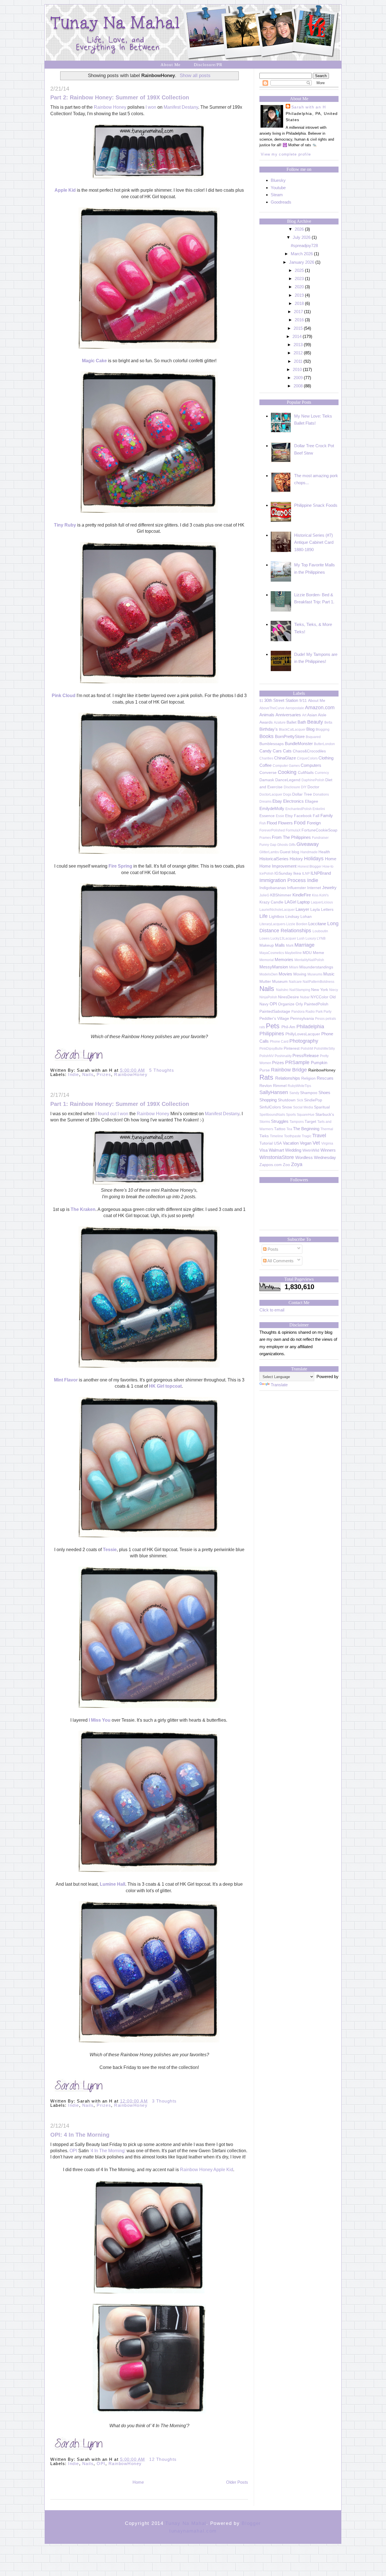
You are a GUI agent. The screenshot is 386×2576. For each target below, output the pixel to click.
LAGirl (290, 902)
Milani (294, 967)
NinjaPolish (268, 997)
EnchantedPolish (299, 809)
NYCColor (319, 997)
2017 (298, 312)
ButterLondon (324, 744)
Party (328, 1012)
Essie (280, 816)
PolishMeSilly (324, 1049)
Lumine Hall (112, 1884)
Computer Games (286, 766)
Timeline (277, 1136)
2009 (298, 378)
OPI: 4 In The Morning (80, 2135)
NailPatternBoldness (318, 982)
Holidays (314, 859)
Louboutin (320, 931)
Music (329, 974)
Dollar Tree (302, 794)
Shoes (324, 1092)
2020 (299, 287)
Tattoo (280, 1129)
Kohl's (324, 895)
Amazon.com (320, 708)
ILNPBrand (321, 873)
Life (264, 916)
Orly (299, 1004)
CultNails (306, 773)
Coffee (265, 765)
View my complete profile (286, 154)
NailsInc (282, 990)
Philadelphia (310, 1027)
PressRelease (306, 1055)
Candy (265, 751)
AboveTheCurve (272, 708)
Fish (263, 823)
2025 (299, 270)
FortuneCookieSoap (319, 830)
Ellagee (312, 801)
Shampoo (309, 1093)
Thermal (327, 1129)
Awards (266, 722)
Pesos (320, 1019)
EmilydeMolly (272, 808)
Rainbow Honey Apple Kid (207, 2170)
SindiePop (313, 1100)
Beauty (315, 722)
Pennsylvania (302, 1019)
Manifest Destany (181, 107)
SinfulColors (270, 1107)
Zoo (286, 1165)
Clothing (326, 758)
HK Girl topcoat (165, 1386)
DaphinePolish (313, 780)
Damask (267, 780)
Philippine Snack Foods (316, 505)
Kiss (315, 895)
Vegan (306, 1143)
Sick (300, 1100)
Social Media (303, 1107)
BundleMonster (299, 744)
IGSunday (283, 873)
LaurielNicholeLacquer (277, 910)
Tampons (297, 1122)
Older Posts (237, 2482)
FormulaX (293, 830)
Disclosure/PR (208, 65)
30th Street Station (281, 700)
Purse (265, 1070)
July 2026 (302, 237)
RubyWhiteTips (299, 1086)
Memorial (267, 960)
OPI (73, 2151)
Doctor (313, 787)
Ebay (277, 801)
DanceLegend (288, 780)
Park (319, 1012)
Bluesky (278, 180)
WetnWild (311, 1150)
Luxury (311, 938)
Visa (264, 1150)
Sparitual (322, 1107)
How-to (328, 866)
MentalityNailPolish (309, 960)
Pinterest (292, 1048)
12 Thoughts (163, 2459)
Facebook (303, 816)
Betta (328, 722)
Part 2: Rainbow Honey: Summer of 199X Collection (120, 97)
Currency (322, 773)
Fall (316, 816)
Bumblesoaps (272, 744)
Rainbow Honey (110, 107)
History (296, 859)
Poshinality (283, 1056)
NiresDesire (289, 997)
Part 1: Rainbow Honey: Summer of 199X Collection (120, 1104)
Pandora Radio (303, 1012)
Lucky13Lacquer (283, 938)
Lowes (264, 938)
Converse (268, 773)
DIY (304, 787)
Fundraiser (320, 838)
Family (327, 816)
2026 (299, 229)
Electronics (293, 801)
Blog (310, 729)
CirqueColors (307, 758)
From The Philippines (291, 837)
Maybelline (293, 953)
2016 (299, 320)
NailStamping (300, 990)
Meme (318, 953)
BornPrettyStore (290, 736)
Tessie (110, 1550)
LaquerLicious (322, 902)
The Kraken (83, 1209)
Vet (316, 1143)
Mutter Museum (274, 982)
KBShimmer (281, 895)
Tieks (264, 1136)
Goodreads (281, 202)
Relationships (288, 1078)
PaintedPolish (316, 1004)
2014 (297, 336)
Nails (88, 1074)
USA (278, 1143)
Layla (315, 910)
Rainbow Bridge (289, 1070)
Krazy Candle (271, 902)
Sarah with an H (309, 107)
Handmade (309, 852)
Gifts (292, 845)
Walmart (276, 1150)
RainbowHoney (131, 1074)
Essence (267, 816)
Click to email (272, 1310)
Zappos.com (271, 1165)
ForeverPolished (272, 830)
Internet (314, 888)
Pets (273, 1026)
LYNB (321, 938)
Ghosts (283, 845)
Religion (308, 1078)
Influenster (297, 888)
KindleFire (302, 895)
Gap (273, 845)
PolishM (307, 1049)
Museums (315, 974)
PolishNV (267, 1056)
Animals (267, 715)
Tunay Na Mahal (186, 2523)
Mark (290, 946)
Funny (264, 845)
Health (324, 852)
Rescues (325, 1078)
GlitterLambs (269, 852)
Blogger (251, 2523)
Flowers (285, 823)
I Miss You (100, 1720)
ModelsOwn (269, 974)
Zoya (297, 1164)
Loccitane (317, 924)
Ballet (291, 722)
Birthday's (269, 729)
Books (266, 736)
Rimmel (280, 1086)
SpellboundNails (272, 1115)
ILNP (306, 874)
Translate (279, 1385)
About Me (171, 65)
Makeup (267, 945)
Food (300, 823)
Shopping (268, 1100)
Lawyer (302, 909)
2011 (298, 361)
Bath (302, 722)
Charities (266, 758)
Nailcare (295, 982)
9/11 (303, 701)
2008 (298, 386)
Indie (74, 1074)
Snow (287, 1107)
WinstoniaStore (277, 1157)
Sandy (294, 1093)
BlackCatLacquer (292, 730)
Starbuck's (325, 1115)
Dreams (265, 802)
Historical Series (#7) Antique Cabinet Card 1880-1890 (314, 542)
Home (138, 2482)
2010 (297, 369)
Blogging (323, 730)
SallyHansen (274, 1092)
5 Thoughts (162, 1070)
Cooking (287, 772)
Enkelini (319, 809)
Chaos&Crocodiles (309, 751)
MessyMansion (274, 967)
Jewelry (329, 888)
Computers (311, 765)
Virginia (327, 1143)
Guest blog (289, 852)
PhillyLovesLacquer (303, 1034)
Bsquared (313, 737)
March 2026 (302, 254)
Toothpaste (292, 1136)
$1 (261, 701)
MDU (307, 953)
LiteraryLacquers (272, 924)
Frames (265, 838)
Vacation (291, 1143)
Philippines (272, 1034)
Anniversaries (288, 715)
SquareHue (306, 1115)
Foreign (314, 823)
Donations (321, 794)
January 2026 (302, 262)
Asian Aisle (317, 715)
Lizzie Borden (297, 924)
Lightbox (277, 917)
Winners (328, 1150)
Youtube (278, 188)
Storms (265, 1122)
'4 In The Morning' (108, 2151)
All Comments (280, 1261)
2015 (298, 328)
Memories (284, 960)
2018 (299, 303)
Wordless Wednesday (316, 1157)
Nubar (305, 997)
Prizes (104, 1074)
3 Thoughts (164, 2101)
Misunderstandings (316, 967)
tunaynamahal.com (193, 2531)
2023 (299, 279)
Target (310, 1122)
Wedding (293, 1150)
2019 (299, 295)
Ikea (297, 873)
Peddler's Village (274, 1019)
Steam (277, 195)
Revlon (266, 1086)
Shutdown (287, 1100)
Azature (280, 722)
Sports (291, 1115)
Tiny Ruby (66, 525)
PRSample (297, 1062)
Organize (286, 1004)
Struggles (280, 1121)
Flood (272, 823)
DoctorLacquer (271, 794)
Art (304, 715)
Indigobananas (273, 888)
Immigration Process (283, 880)
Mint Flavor (66, 1380)
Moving (300, 974)
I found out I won (112, 1114)
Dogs (287, 794)
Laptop (303, 902)
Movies (285, 974)
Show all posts (195, 75)
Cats (287, 751)
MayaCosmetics (272, 953)
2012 (298, 353)
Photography (304, 1041)
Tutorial (266, 1143)
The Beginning (306, 1129)
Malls (280, 945)
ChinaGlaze (285, 758)
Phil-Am (288, 1027)
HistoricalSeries (274, 859)
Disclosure (292, 787)
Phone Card (279, 1042)
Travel (319, 1136)
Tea (289, 1129)
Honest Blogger (310, 866)
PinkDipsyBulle (271, 1049)
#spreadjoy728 (304, 245)
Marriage (304, 945)
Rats (266, 1077)
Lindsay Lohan (299, 917)
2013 (298, 345)
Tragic (307, 1136)
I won (151, 107)
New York (320, 990)
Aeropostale (295, 708)
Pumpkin (319, 1063)
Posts (272, 1249)
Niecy (334, 990)
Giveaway (308, 844)
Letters (327, 910)
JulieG (264, 895)
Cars (277, 751)
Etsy (289, 816)
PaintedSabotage (275, 1011)
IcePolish (266, 874)
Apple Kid (65, 190)
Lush (301, 938)
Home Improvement (278, 866)
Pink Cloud (64, 696)
